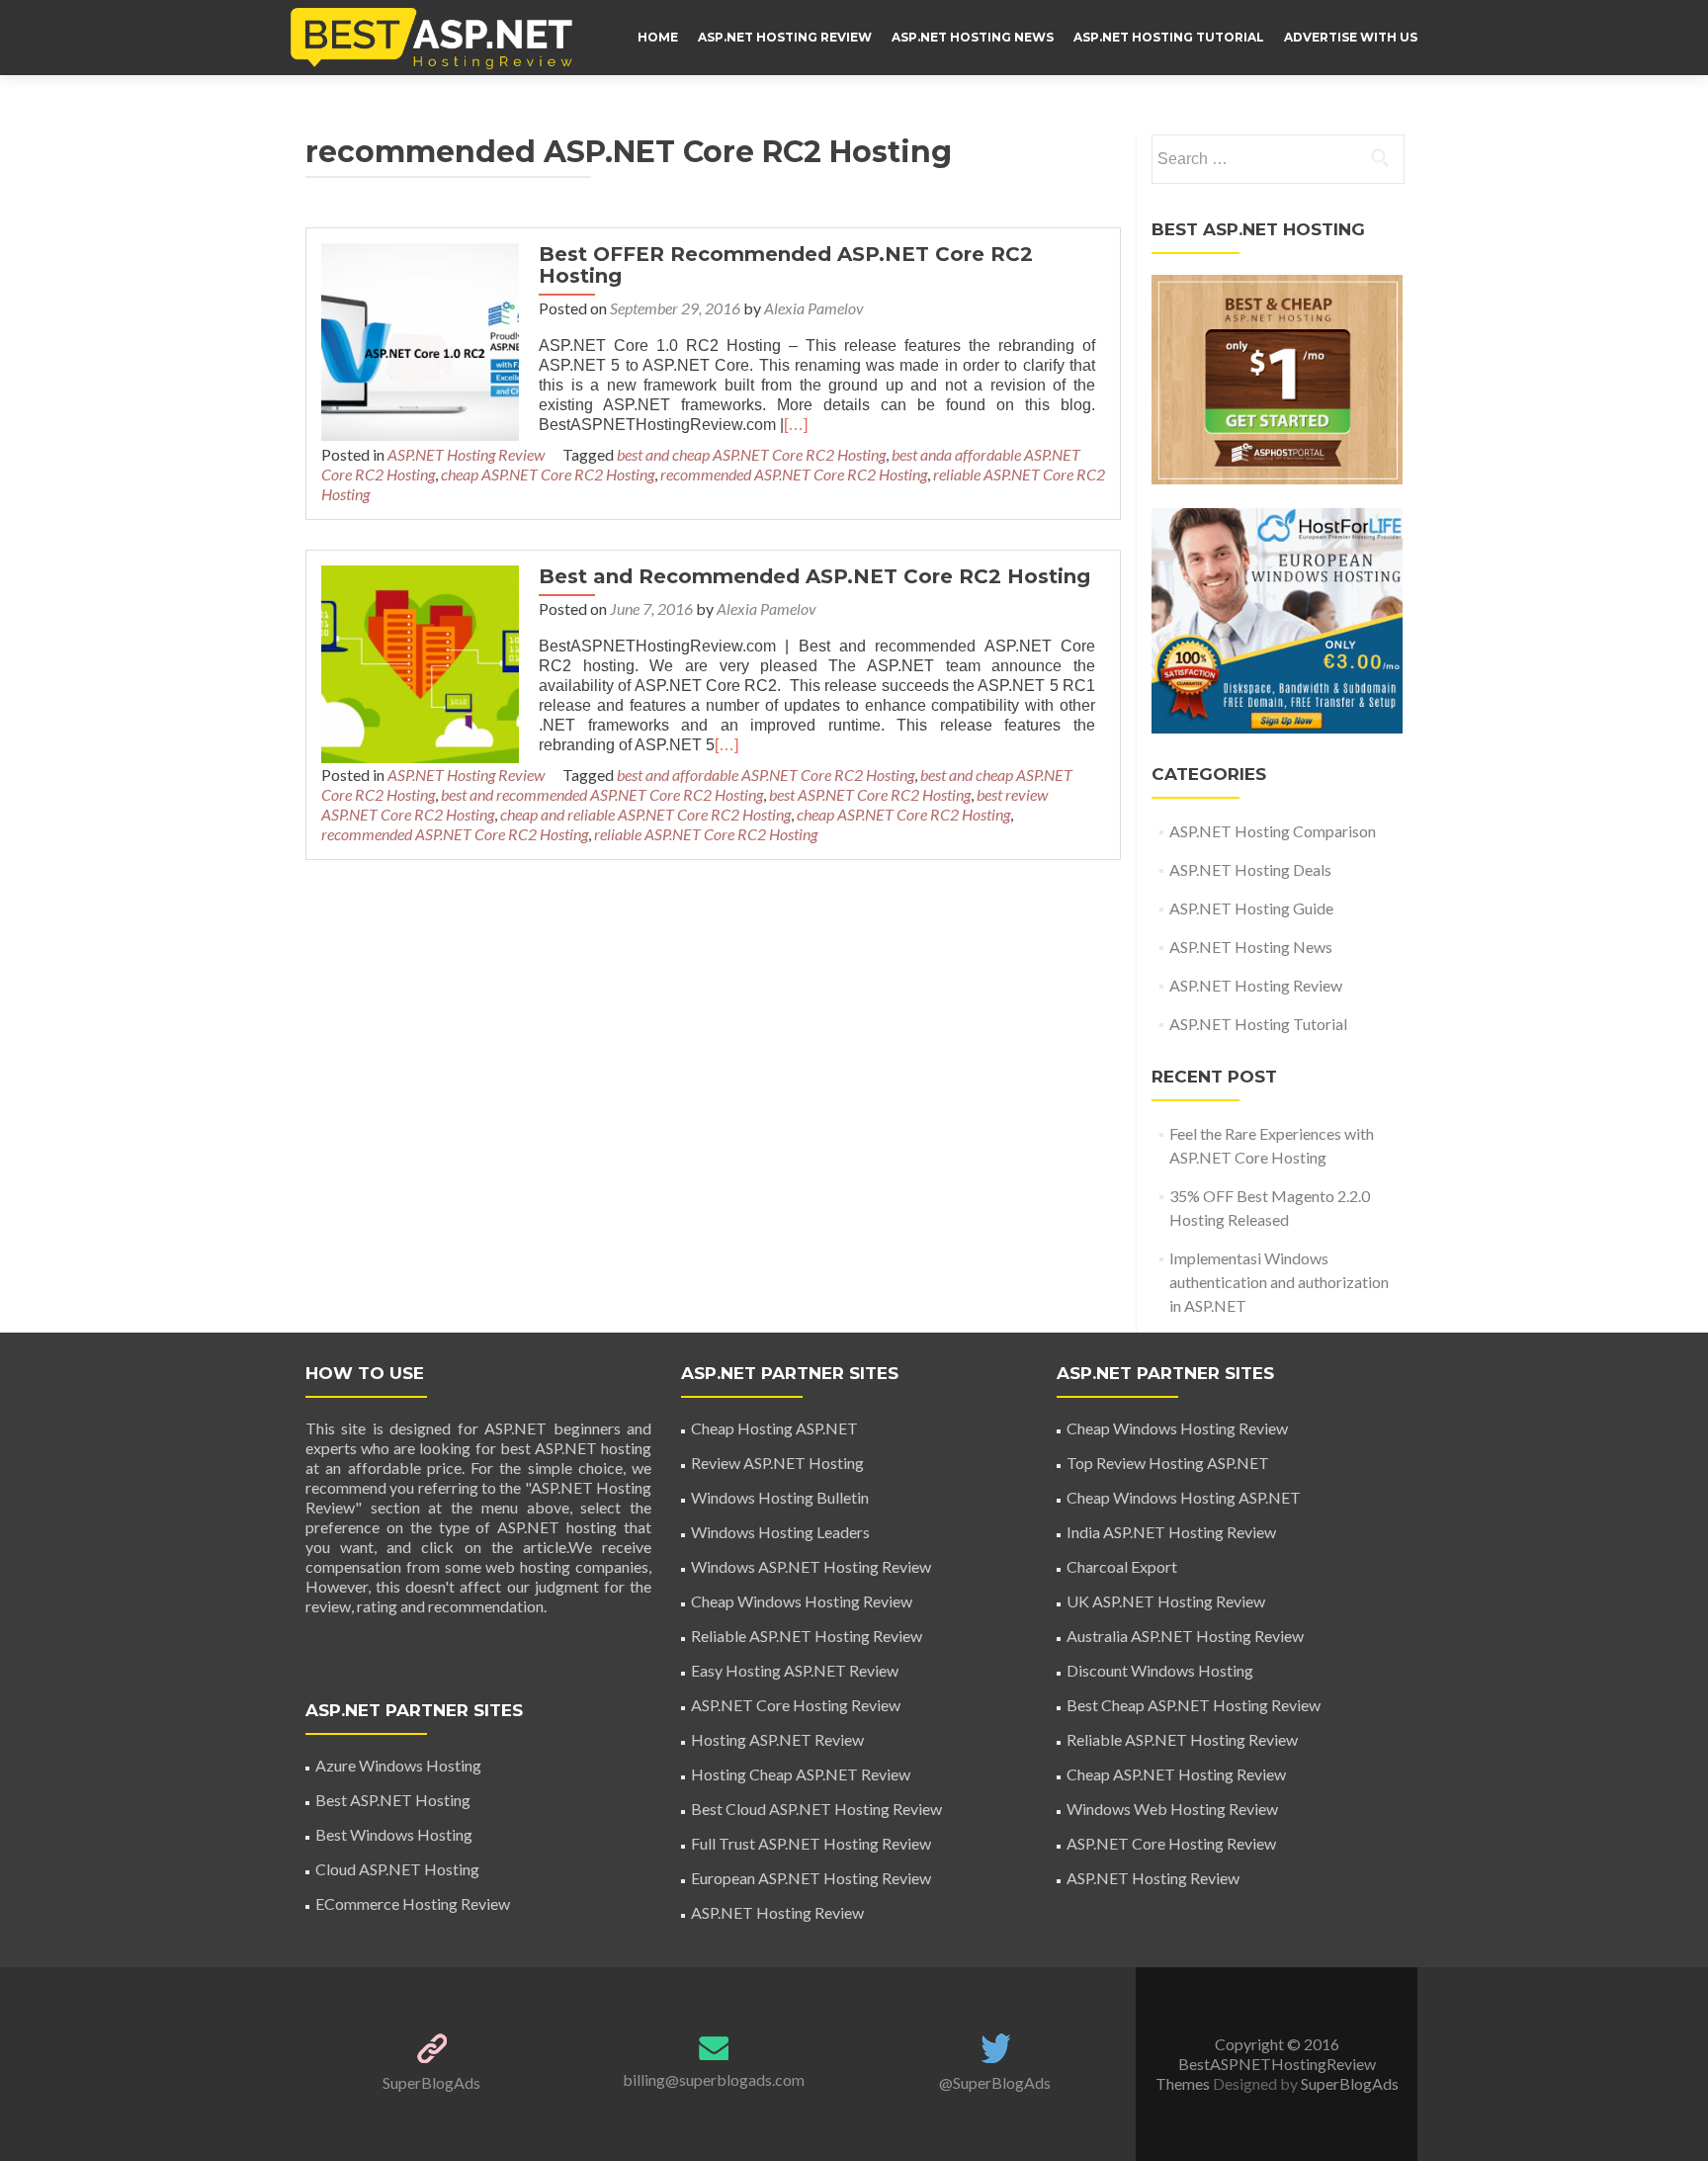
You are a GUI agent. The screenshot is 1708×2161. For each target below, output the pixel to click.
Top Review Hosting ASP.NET (1168, 1463)
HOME (658, 37)
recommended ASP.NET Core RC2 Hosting (794, 474)
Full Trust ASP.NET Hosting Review (811, 1843)
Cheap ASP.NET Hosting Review (1176, 1774)
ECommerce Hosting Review (413, 1903)
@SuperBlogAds (995, 2082)
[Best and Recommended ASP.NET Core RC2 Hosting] (420, 662)
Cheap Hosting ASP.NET (774, 1428)
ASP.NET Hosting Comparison (1273, 831)
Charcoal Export (1122, 1566)
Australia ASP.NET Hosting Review (1185, 1636)
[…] (796, 425)
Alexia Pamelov (814, 308)
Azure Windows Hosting (398, 1765)
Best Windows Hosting (394, 1834)
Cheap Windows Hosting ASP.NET (1184, 1497)
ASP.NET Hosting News (973, 37)
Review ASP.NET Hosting (777, 1463)
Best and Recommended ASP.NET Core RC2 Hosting (814, 576)
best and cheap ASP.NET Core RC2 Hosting (751, 454)
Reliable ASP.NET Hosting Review (807, 1636)
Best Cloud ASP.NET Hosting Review (816, 1809)
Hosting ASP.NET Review (777, 1739)
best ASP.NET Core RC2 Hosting (870, 794)
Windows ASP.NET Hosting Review (811, 1566)
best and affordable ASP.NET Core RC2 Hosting (766, 775)
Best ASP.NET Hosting (393, 1800)
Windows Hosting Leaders (780, 1532)
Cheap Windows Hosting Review (802, 1601)
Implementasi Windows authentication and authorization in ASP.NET (1279, 1282)
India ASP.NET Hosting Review (1171, 1532)
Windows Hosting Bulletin (780, 1497)
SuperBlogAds (431, 2082)
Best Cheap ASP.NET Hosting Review (1194, 1705)
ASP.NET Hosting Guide (1251, 908)
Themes (1184, 2083)
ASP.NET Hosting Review (785, 37)
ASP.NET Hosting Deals (1250, 869)
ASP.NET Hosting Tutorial (1169, 37)
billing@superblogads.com (714, 2079)
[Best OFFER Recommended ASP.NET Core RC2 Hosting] (420, 340)
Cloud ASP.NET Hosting (397, 1869)
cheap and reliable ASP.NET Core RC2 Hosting (645, 814)
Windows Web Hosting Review (1172, 1809)
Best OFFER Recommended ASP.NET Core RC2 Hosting (786, 265)
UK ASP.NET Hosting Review (1166, 1601)
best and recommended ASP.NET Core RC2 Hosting (602, 794)
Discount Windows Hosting (1160, 1670)
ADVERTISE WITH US (1351, 37)
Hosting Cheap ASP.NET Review (801, 1774)
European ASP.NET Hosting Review (811, 1878)
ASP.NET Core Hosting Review (796, 1705)
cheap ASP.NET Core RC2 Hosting (548, 474)
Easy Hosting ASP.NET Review (795, 1670)
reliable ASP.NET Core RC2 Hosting (706, 834)
